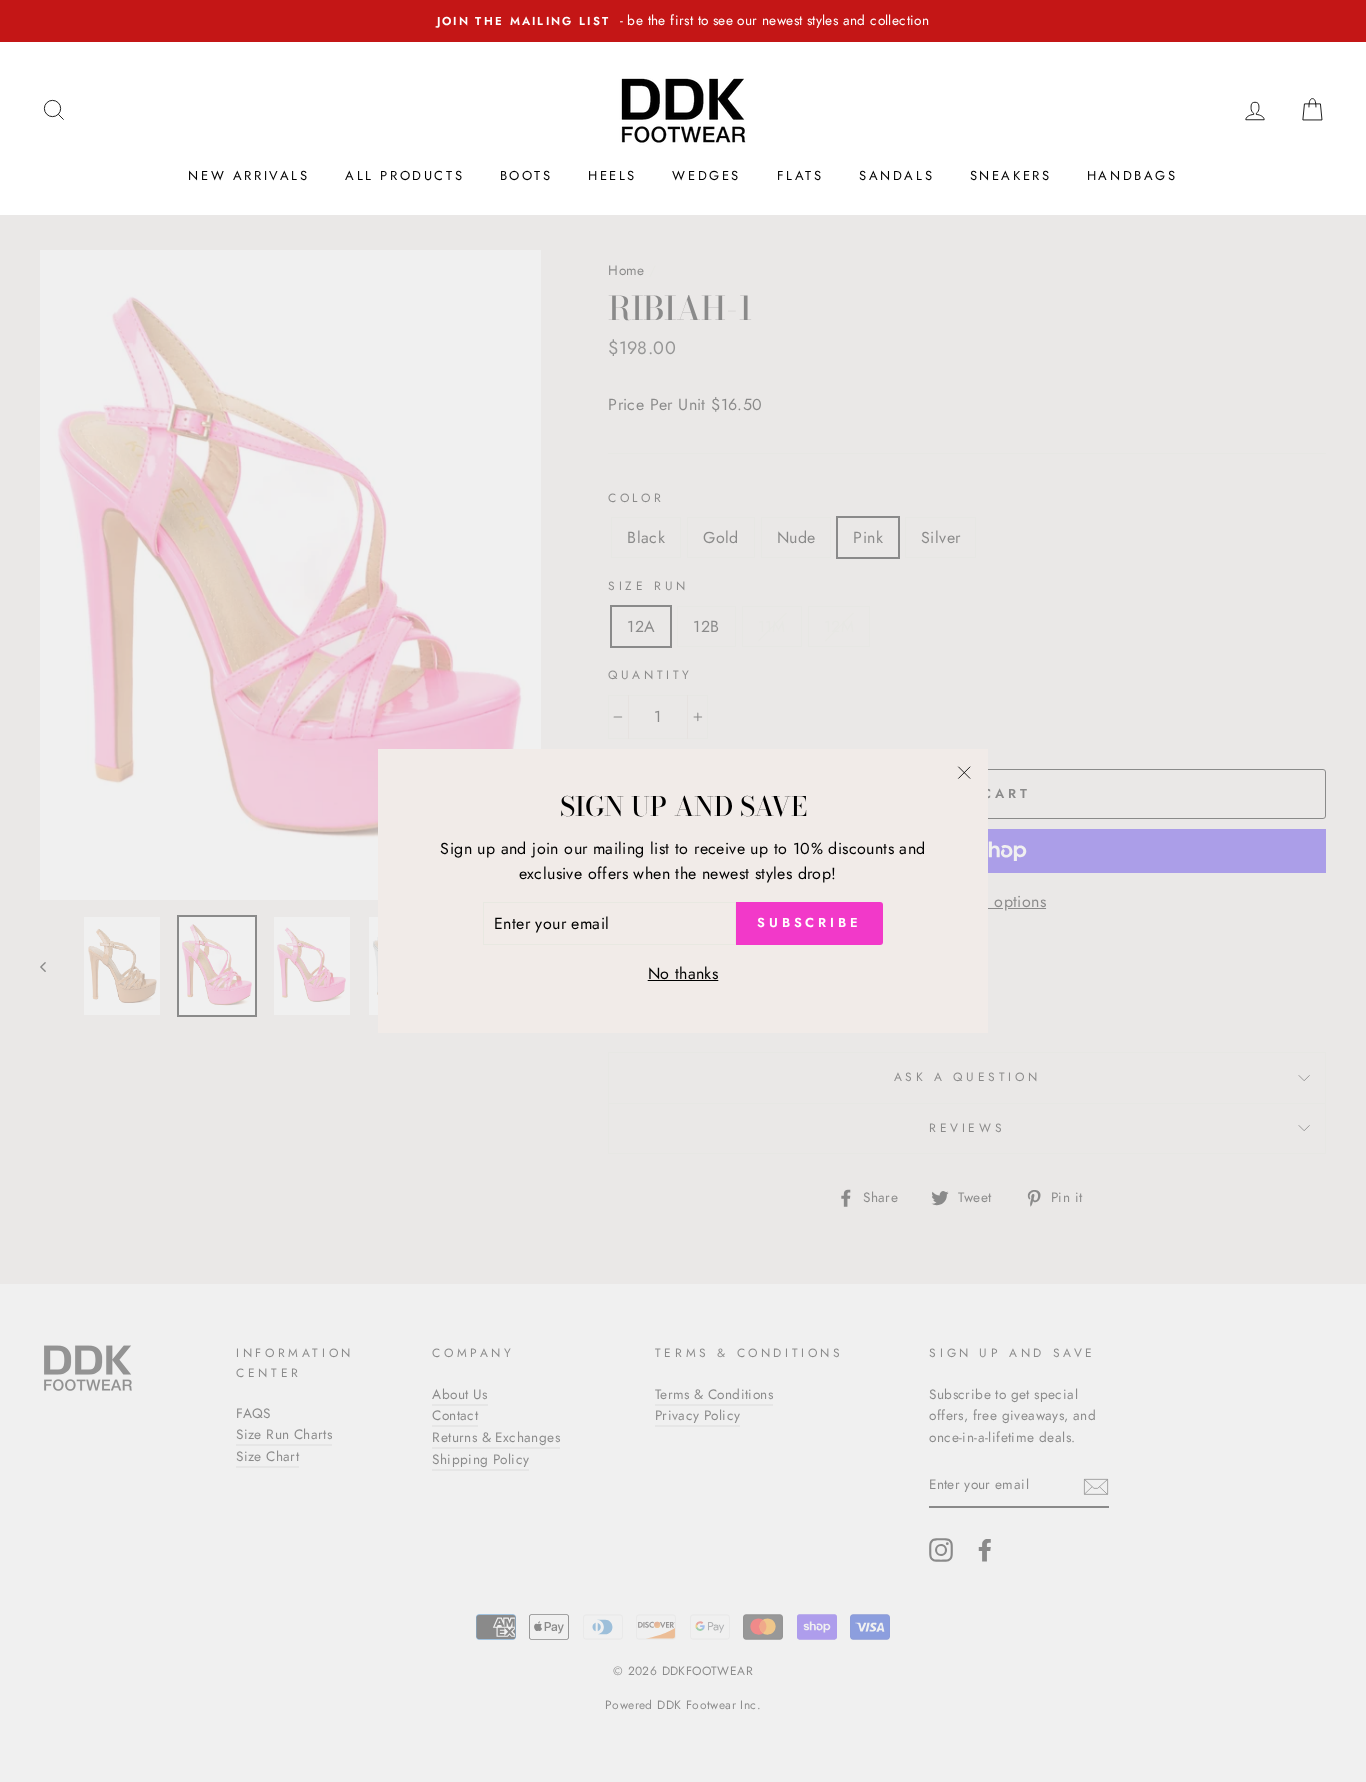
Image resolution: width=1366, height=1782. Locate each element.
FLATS (800, 175)
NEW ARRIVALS (248, 175)
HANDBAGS (1132, 175)
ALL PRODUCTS (404, 175)
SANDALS (896, 175)
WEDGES (706, 175)
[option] (683, 21)
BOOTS (526, 175)
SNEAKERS (1011, 175)
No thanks (683, 973)
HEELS (612, 175)
